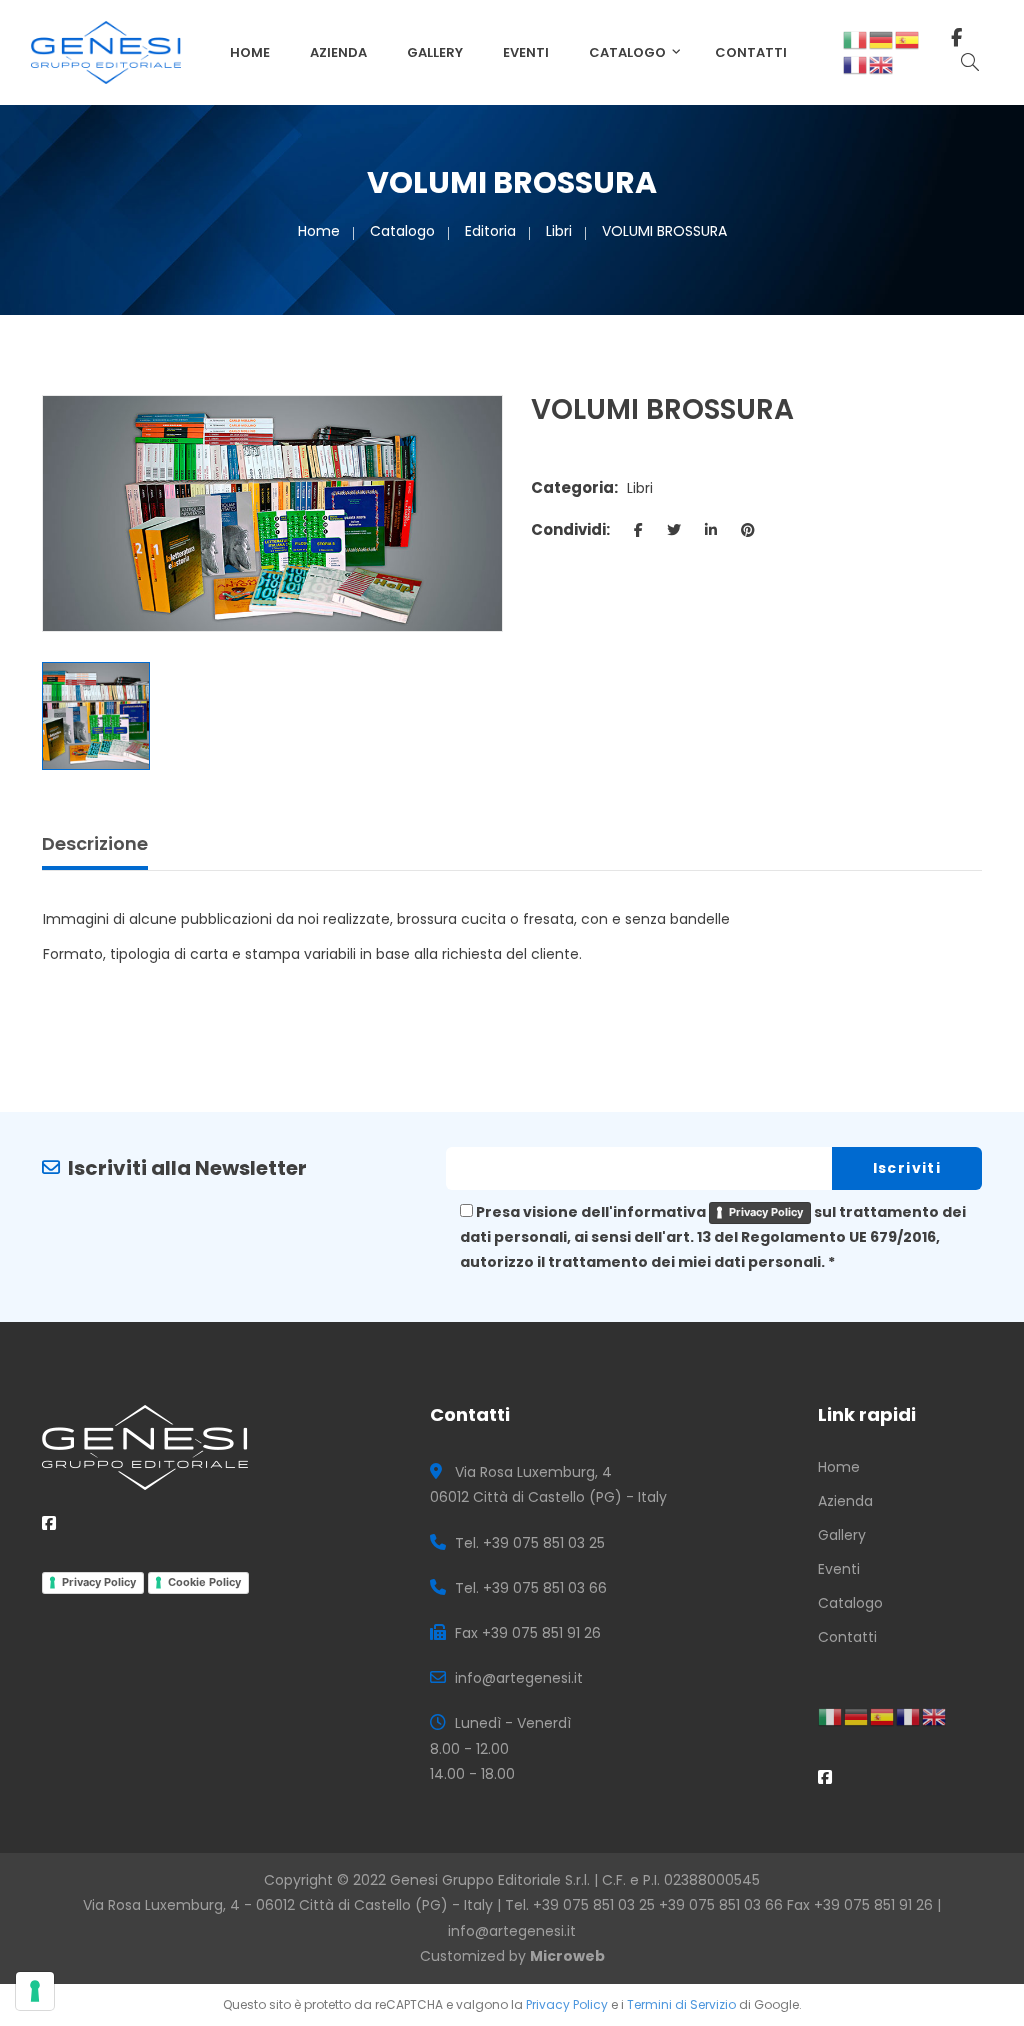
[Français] (856, 64)
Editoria (490, 231)
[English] (882, 64)
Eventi (526, 52)
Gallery (435, 52)
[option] (272, 513)
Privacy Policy (766, 1212)
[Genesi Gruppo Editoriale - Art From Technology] (106, 51)
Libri (559, 231)
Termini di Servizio (681, 2004)
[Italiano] (856, 39)
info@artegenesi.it (512, 1931)
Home (250, 52)
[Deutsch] (882, 39)
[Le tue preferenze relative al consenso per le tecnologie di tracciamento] (35, 1991)
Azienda (338, 52)
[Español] (908, 39)
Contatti (751, 52)
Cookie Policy (204, 1582)
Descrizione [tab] (95, 843)
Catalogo (627, 52)
